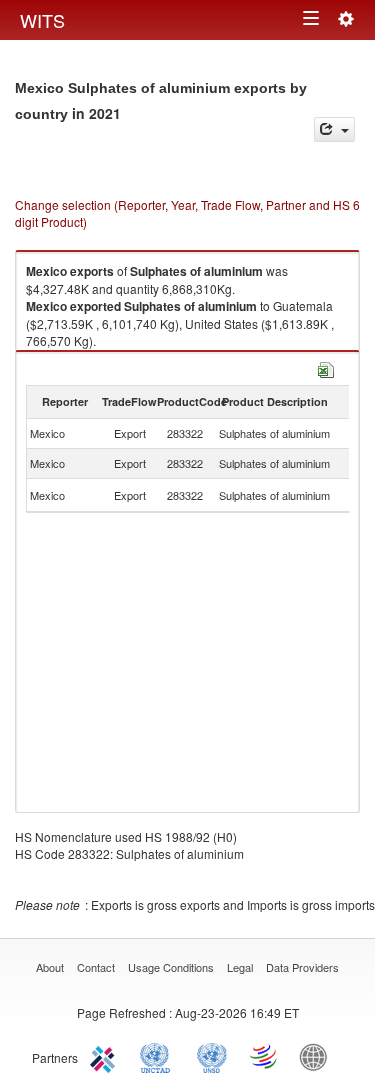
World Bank (318, 1056)
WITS (42, 20)
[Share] (334, 129)
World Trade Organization (265, 1056)
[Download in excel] (326, 367)
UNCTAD (159, 1056)
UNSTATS (212, 1056)
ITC (106, 1056)
